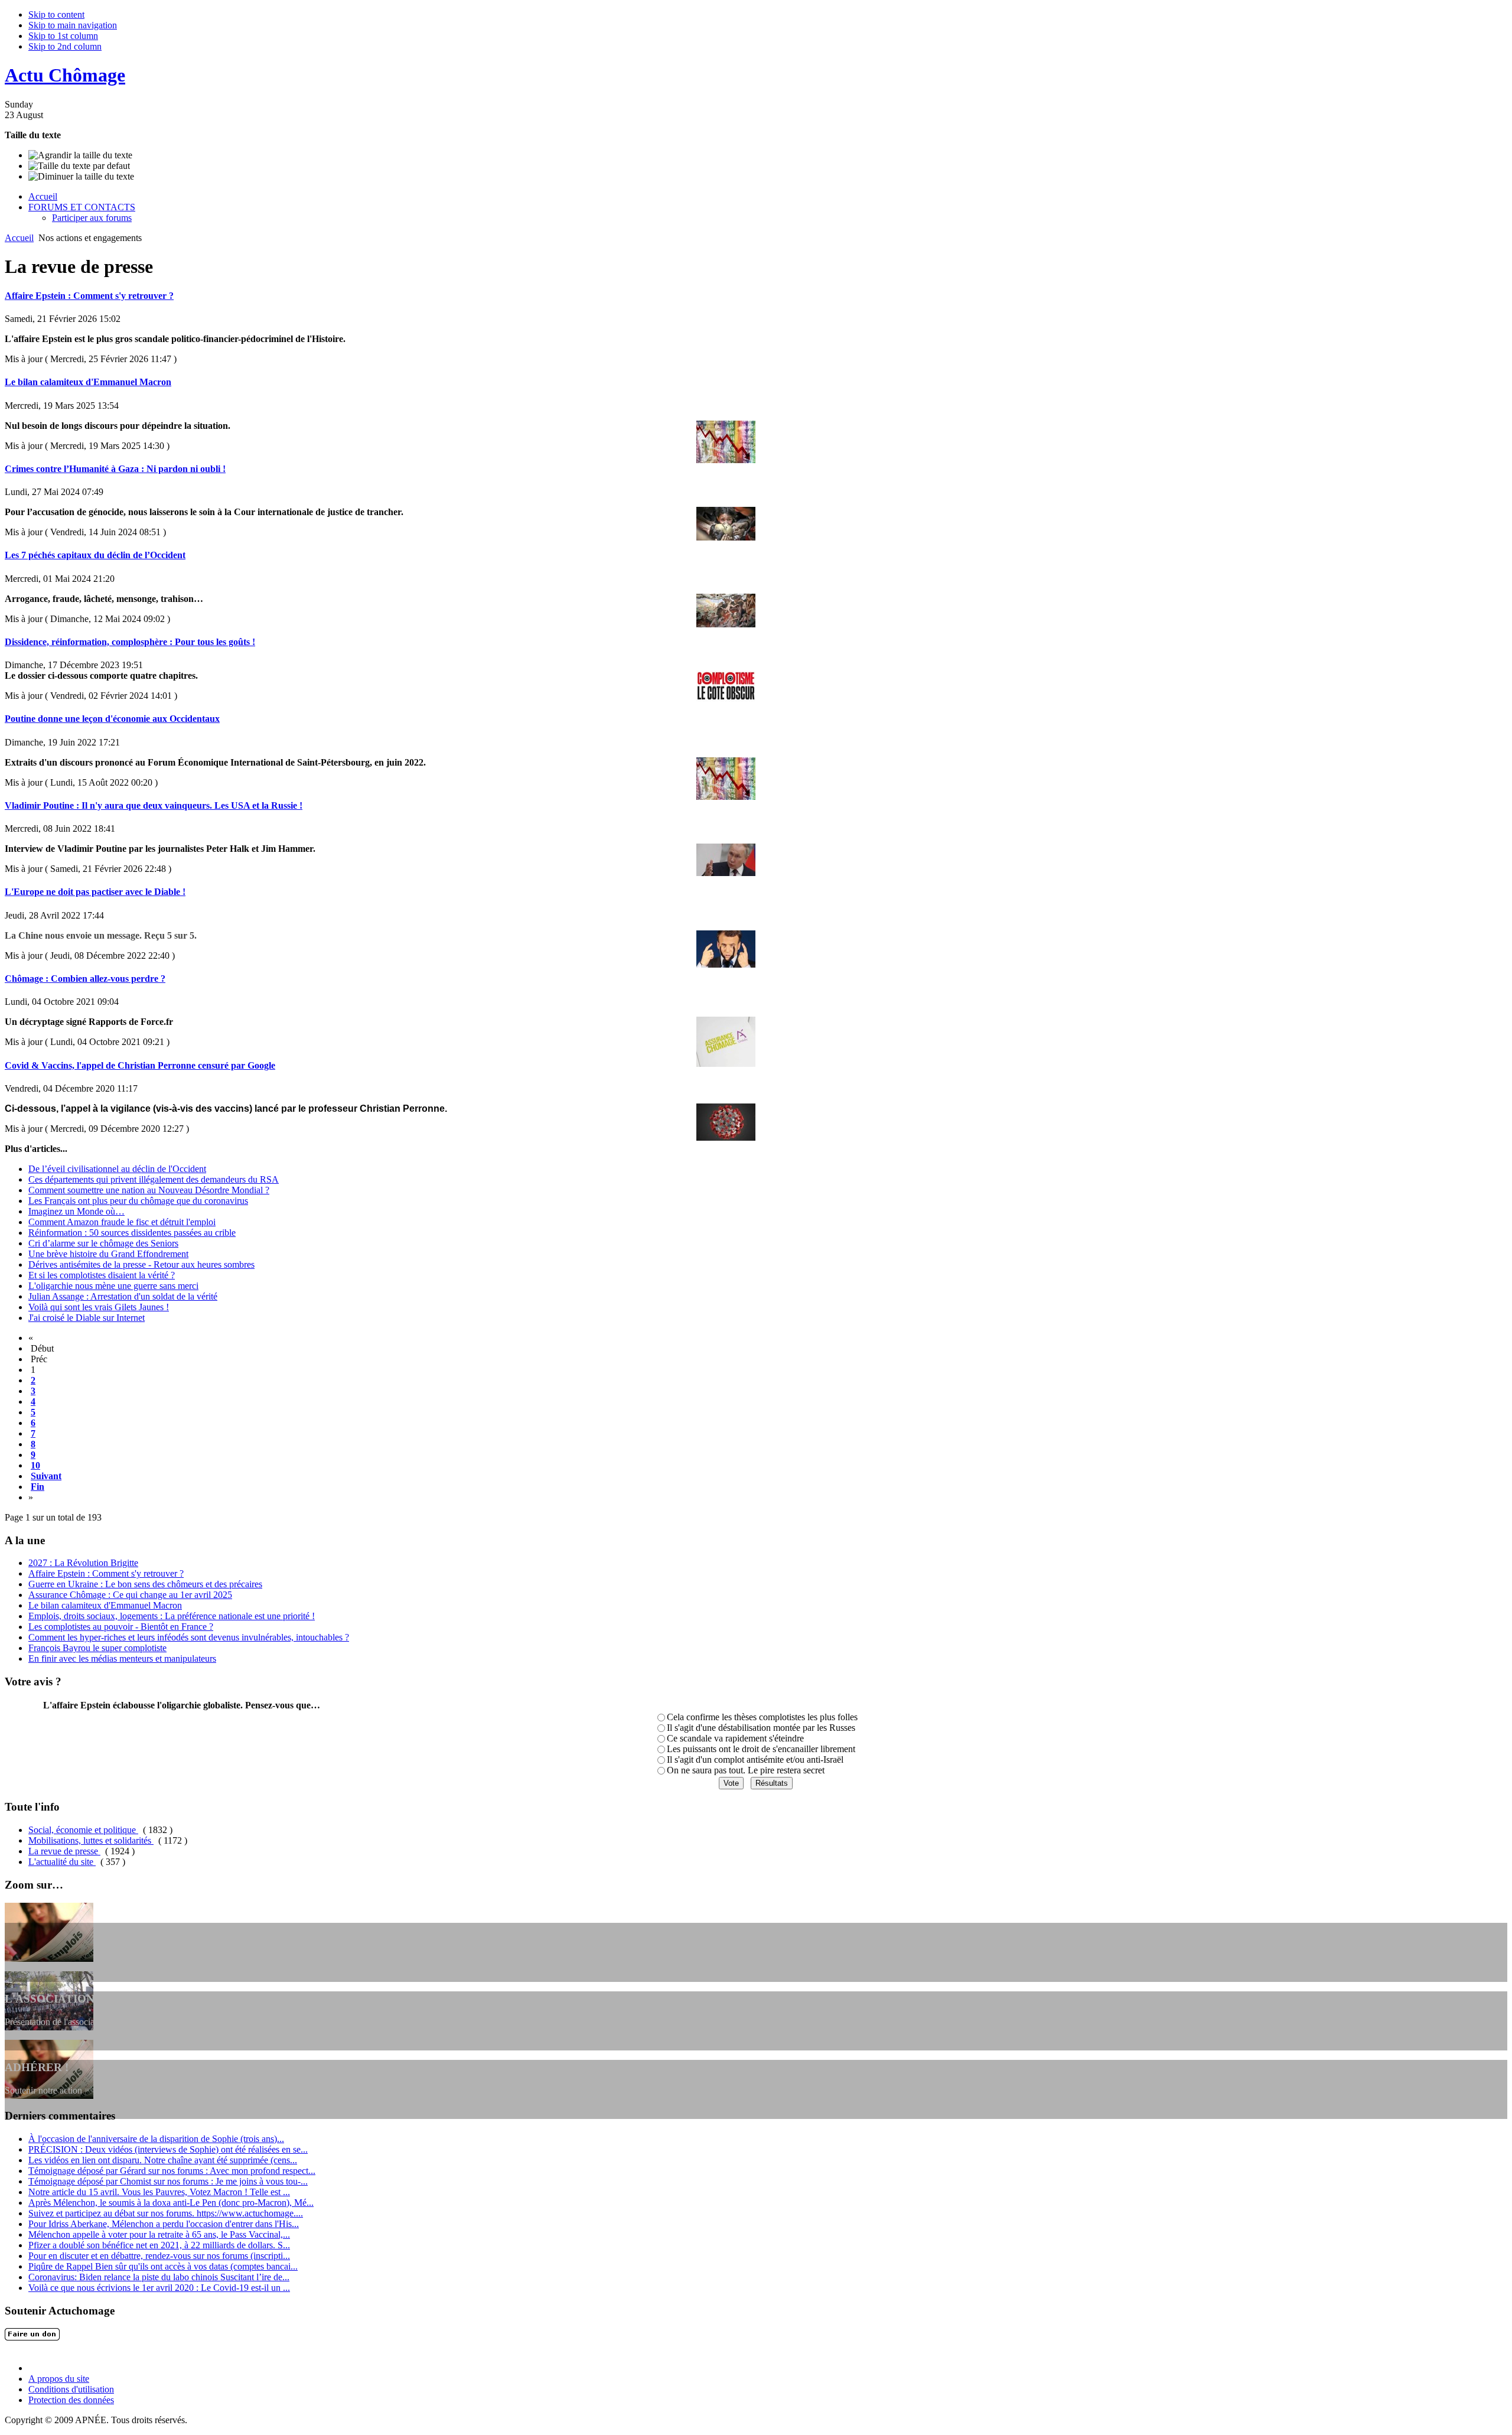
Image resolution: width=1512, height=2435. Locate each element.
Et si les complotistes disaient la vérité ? (102, 1275)
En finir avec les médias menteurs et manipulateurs (122, 1658)
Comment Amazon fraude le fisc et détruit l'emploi (122, 1222)
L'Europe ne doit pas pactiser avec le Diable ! (95, 892)
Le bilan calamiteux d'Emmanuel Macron (88, 382)
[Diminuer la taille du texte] (81, 177)
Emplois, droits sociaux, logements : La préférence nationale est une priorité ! (172, 1616)
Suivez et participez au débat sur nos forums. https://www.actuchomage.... (166, 2213)
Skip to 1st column (63, 36)
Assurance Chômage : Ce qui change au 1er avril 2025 (130, 1595)
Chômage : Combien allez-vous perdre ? (85, 979)
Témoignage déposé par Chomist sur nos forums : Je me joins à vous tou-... (168, 2181)
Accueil (19, 238)
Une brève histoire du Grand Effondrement (108, 1254)
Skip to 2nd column (65, 46)
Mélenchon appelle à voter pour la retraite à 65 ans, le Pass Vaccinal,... (159, 2234)
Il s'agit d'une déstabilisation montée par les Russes (761, 1728)
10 (35, 1465)
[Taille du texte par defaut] (79, 166)
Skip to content (56, 14)
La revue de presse (64, 1851)
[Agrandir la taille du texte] (80, 155)
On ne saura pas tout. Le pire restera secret (746, 1770)
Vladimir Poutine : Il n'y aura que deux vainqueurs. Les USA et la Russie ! (154, 805)
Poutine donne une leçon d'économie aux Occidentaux (112, 719)
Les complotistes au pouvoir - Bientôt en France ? (121, 1627)
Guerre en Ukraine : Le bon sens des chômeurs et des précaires (145, 1584)
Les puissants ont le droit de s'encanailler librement (761, 1749)
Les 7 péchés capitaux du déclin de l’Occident (95, 555)
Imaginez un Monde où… (76, 1211)
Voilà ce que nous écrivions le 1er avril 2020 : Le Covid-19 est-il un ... (159, 2288)
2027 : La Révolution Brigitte (83, 1563)
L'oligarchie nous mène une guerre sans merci (113, 1286)
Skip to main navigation (73, 25)
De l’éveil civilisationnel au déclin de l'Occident (117, 1169)
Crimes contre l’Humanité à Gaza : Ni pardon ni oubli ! (115, 469)
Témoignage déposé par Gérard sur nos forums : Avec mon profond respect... (172, 2171)
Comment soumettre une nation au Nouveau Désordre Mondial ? (149, 1190)
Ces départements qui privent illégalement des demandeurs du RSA (154, 1179)
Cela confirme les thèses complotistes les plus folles (762, 1717)
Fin (38, 1487)
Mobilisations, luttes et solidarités (91, 1840)
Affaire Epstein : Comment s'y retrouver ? (89, 296)
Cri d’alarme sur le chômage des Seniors (103, 1243)
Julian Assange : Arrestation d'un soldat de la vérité (123, 1296)
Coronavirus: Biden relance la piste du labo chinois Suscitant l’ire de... (159, 2277)
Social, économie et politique (83, 1830)
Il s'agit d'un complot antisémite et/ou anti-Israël (755, 1759)
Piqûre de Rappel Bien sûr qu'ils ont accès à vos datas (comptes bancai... (163, 2266)
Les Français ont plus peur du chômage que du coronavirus (138, 1201)
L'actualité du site (62, 1862)
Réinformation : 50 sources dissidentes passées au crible (132, 1233)
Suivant (46, 1476)
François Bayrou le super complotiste (97, 1648)
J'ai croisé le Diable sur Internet (87, 1318)
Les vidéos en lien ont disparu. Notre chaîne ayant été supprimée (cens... (163, 2160)
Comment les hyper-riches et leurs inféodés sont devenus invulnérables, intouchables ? (189, 1637)
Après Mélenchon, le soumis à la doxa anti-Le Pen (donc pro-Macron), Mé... (171, 2203)
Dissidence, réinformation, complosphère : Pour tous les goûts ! (130, 642)
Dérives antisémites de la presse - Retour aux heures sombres (141, 1264)
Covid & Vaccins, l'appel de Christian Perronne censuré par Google (140, 1065)
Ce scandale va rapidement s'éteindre (735, 1738)
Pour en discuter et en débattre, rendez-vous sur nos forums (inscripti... (159, 2256)
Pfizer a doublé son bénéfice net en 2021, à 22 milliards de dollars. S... (159, 2245)
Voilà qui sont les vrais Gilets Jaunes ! (99, 1307)
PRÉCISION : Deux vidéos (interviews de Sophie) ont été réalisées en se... (168, 2149)
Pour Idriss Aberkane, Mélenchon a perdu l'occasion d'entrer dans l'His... (164, 2224)
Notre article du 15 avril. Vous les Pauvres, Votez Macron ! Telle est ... (159, 2192)
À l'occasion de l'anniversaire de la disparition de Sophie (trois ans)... (156, 2139)
